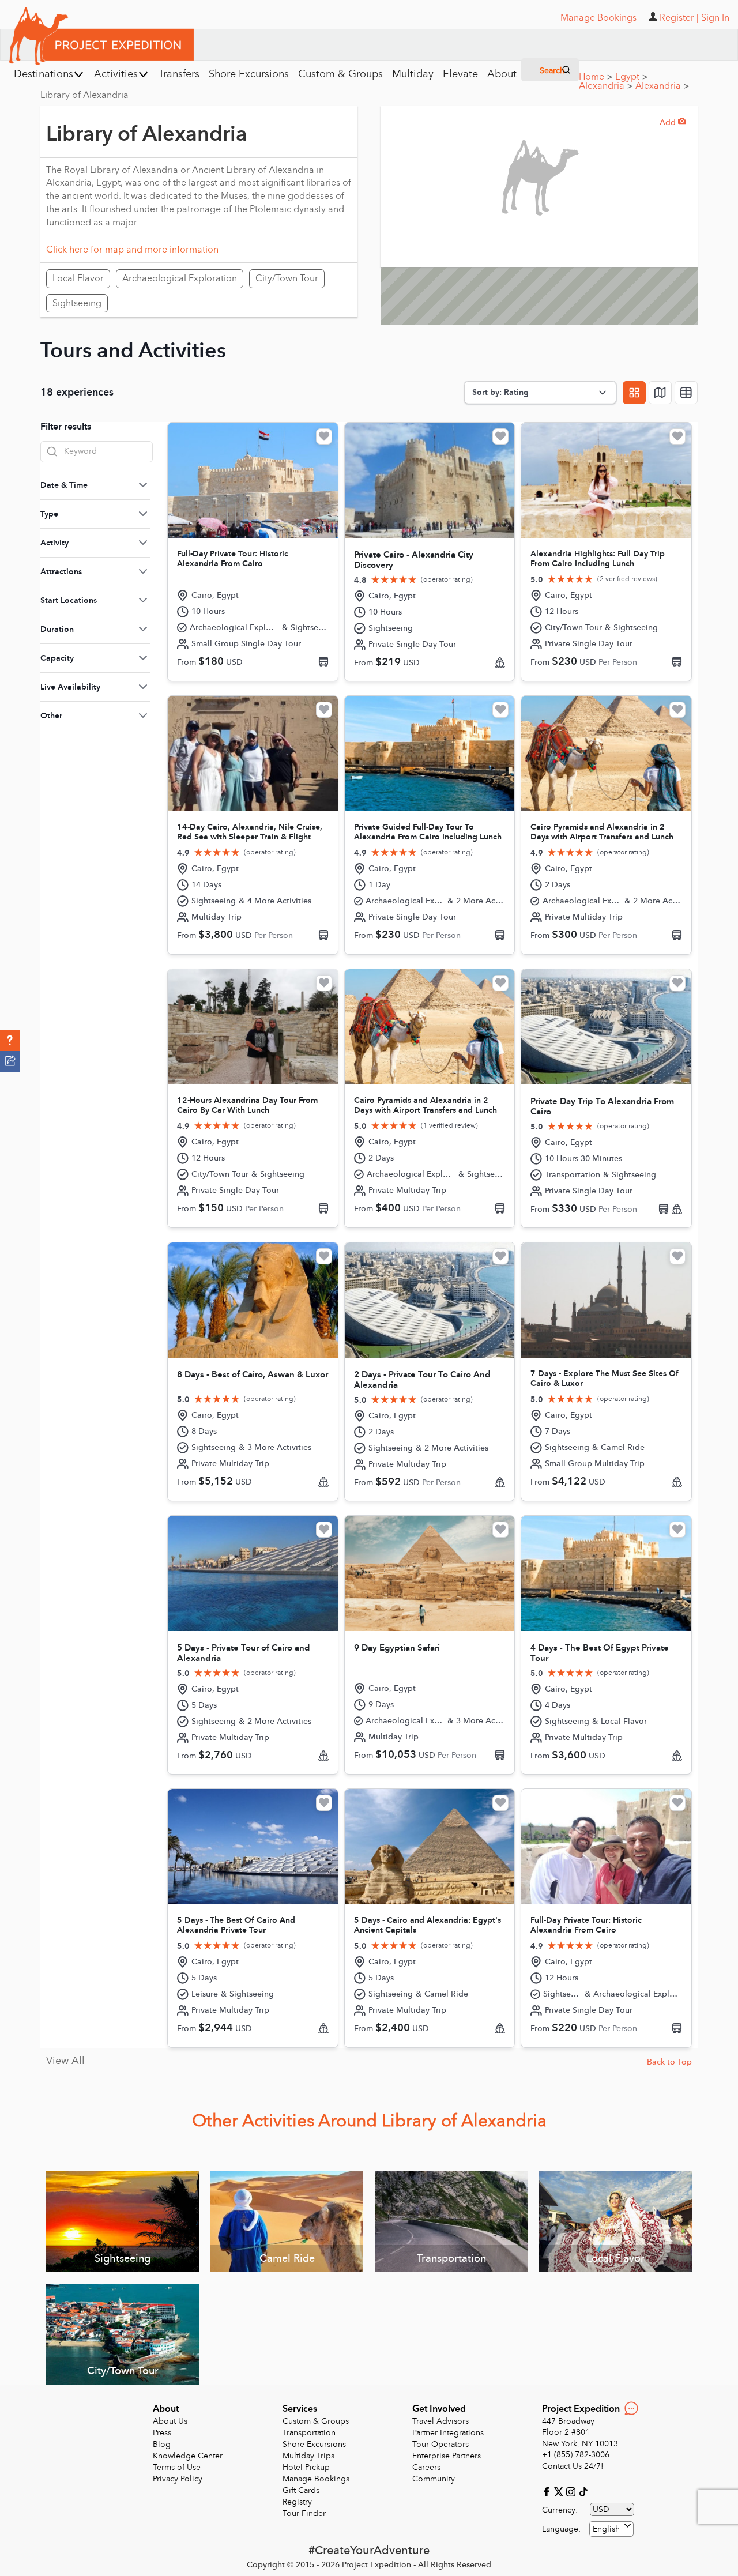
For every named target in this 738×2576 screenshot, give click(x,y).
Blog (162, 2444)
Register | (679, 18)
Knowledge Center (188, 2456)
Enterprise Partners (447, 2456)
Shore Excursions (314, 2444)
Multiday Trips (308, 2456)
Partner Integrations (448, 2433)
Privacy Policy (178, 2479)
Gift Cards (301, 2490)
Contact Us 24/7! (573, 2466)
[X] (560, 2491)
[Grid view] (634, 393)
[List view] (686, 393)
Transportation (309, 2433)
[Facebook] (548, 2491)
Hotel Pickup (306, 2467)
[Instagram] (572, 2491)
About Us (170, 2421)
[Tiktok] (583, 2491)
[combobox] (611, 2529)
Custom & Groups (316, 2421)
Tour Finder (304, 2513)
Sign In (715, 18)
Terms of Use (177, 2467)
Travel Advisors (440, 2421)
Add (673, 123)
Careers (426, 2467)
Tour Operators (440, 2444)
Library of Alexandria (84, 95)
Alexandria (606, 86)
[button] (10, 1041)
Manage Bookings (316, 2479)
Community (434, 2479)
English (606, 2529)
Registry (297, 2502)
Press (162, 2433)
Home (596, 77)
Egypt (631, 77)
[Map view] (660, 393)
